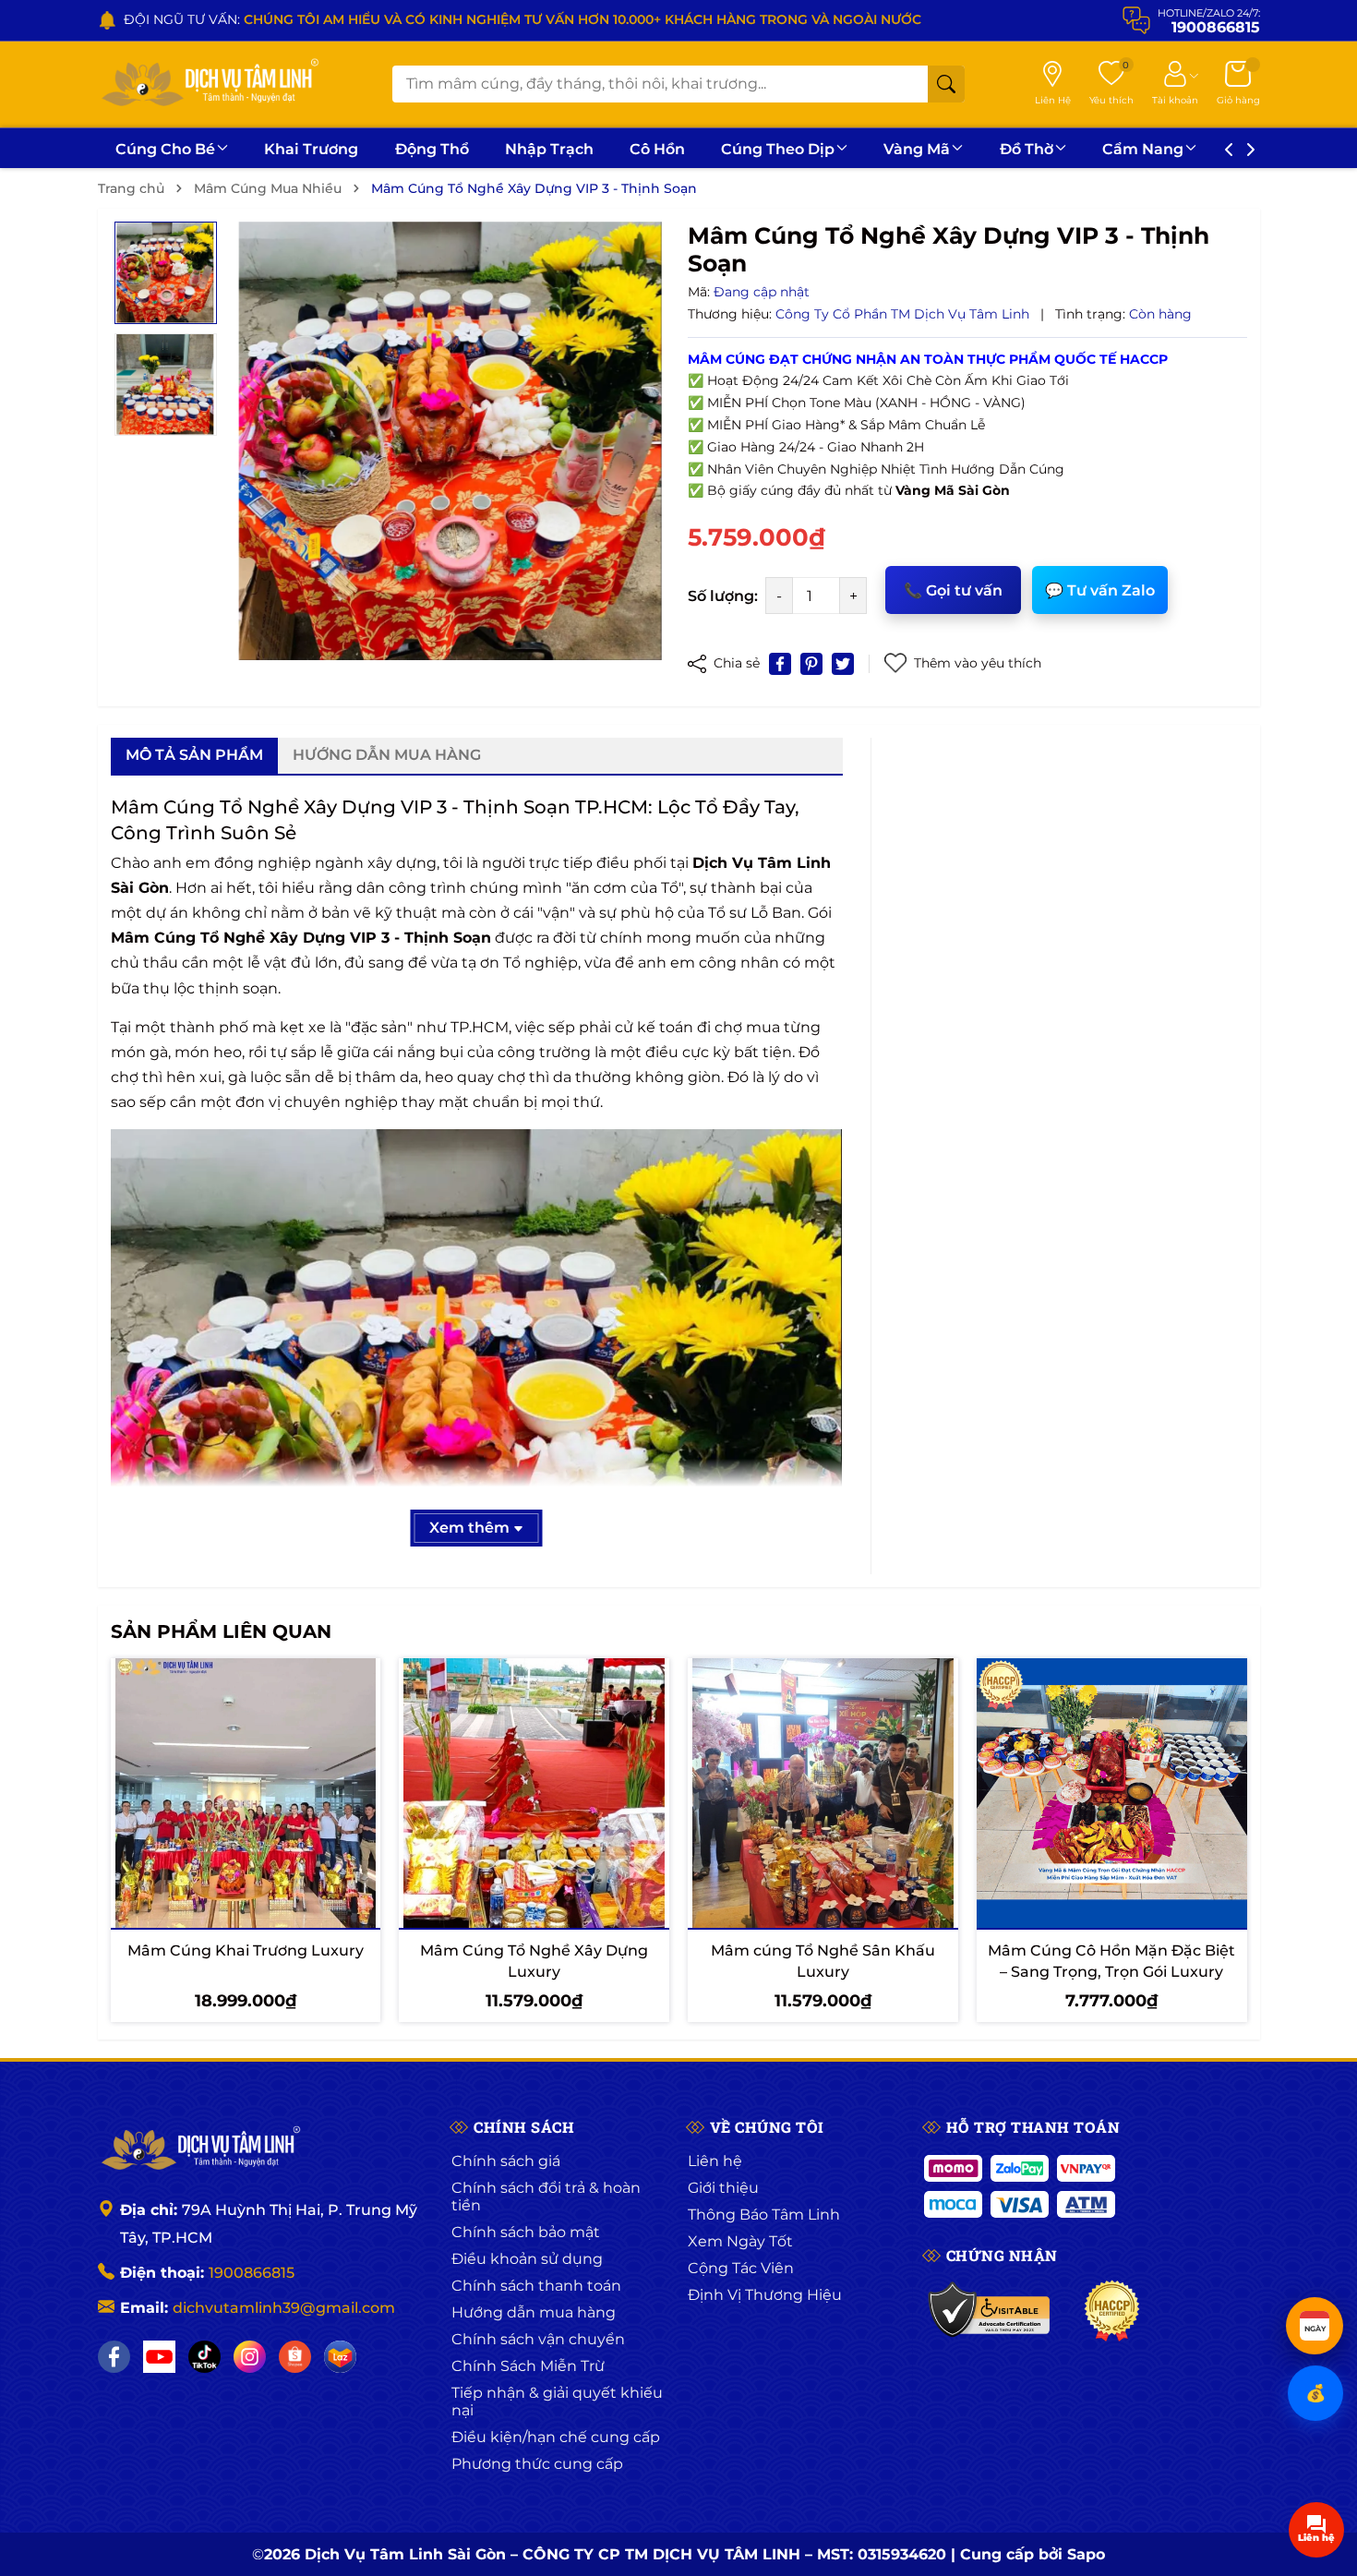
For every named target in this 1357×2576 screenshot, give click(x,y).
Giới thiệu (723, 2188)
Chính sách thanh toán (536, 2286)
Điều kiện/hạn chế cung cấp (556, 2437)
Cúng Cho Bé (165, 149)
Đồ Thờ (1027, 149)
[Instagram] (250, 2357)
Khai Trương (311, 149)
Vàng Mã (917, 149)
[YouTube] (159, 2357)
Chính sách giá (506, 2161)
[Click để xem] (450, 441)
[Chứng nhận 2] (1112, 2311)
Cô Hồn (657, 149)
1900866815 (252, 2273)
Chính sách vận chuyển (538, 2339)
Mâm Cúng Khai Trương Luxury (246, 1950)
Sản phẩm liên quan (221, 1631)
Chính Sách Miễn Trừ (528, 2366)
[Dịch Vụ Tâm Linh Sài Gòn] (209, 84)
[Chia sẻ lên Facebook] (780, 664)
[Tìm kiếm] (946, 84)
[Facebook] (114, 2357)
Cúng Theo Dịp (778, 149)
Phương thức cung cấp (537, 2464)
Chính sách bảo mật (526, 2232)
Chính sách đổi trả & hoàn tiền (546, 2197)
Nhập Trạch (549, 149)
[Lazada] (340, 2357)
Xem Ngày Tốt (740, 2241)
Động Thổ (432, 149)
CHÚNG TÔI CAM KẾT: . (403, 19)
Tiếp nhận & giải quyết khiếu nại (557, 2401)
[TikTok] (204, 2357)
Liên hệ (715, 2161)
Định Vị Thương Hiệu (765, 2295)
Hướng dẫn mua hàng (534, 2312)
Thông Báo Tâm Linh (764, 2215)
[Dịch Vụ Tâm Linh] (199, 2149)
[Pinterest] (811, 664)
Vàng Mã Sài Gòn (953, 490)
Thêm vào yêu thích (978, 663)
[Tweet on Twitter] (843, 664)
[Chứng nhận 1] (990, 2311)
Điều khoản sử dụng (527, 2259)
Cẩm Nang (1143, 149)
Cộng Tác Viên (741, 2268)
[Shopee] (295, 2357)
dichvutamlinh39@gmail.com (284, 2308)
